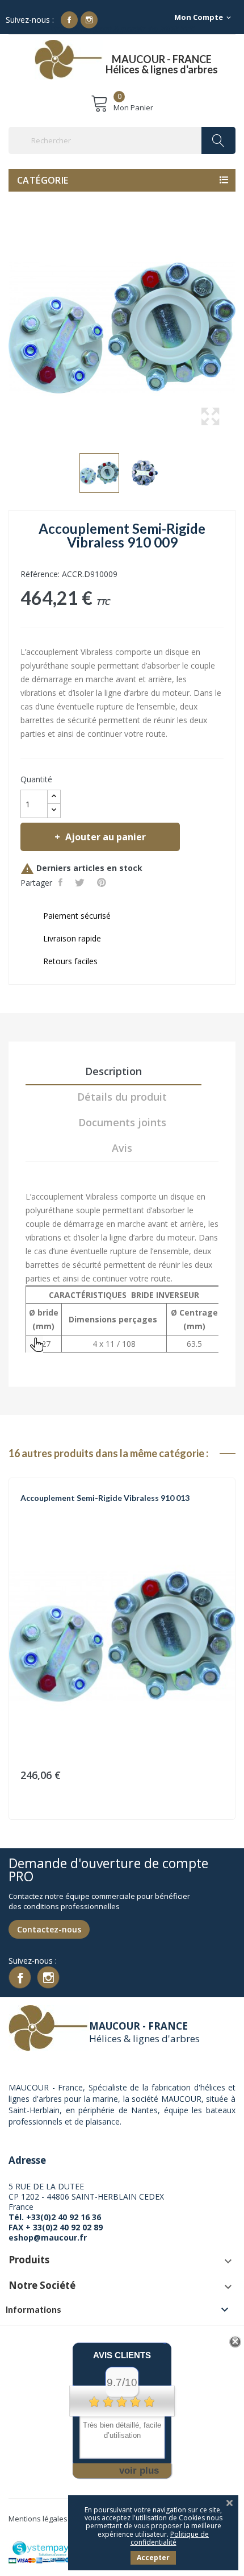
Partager (62, 882)
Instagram (89, 20)
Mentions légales (38, 2519)
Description (113, 1071)
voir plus (139, 2471)
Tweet (81, 882)
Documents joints (122, 1122)
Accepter (153, 2558)
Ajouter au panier (106, 837)
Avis (122, 1148)
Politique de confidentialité (170, 2538)
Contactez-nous (49, 1929)
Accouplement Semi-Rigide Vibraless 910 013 (105, 1498)
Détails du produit (122, 1097)
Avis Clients (122, 2355)
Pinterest (103, 882)
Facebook (69, 20)
